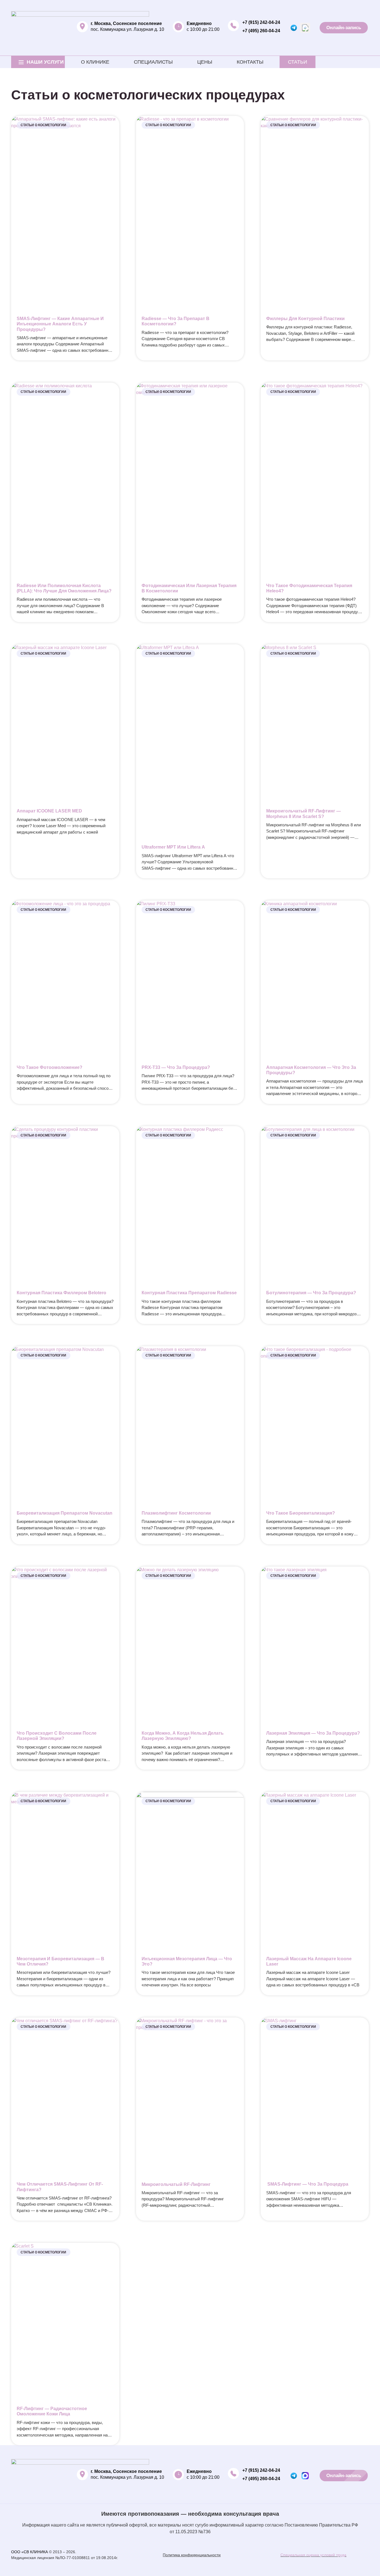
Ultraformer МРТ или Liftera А (173, 847)
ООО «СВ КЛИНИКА (29, 2552)
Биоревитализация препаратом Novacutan (65, 1513)
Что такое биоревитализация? (301, 1513)
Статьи (298, 62)
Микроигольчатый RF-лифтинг (176, 2184)
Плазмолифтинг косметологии (176, 1513)
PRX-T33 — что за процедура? (176, 1067)
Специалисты (153, 62)
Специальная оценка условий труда (313, 2555)
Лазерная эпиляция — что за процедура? (313, 1733)
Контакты (250, 62)
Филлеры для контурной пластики (305, 319)
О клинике (95, 62)
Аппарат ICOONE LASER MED (49, 811)
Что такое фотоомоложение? (50, 1067)
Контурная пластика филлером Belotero (61, 1293)
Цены (205, 62)
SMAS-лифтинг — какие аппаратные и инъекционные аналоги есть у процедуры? (60, 324)
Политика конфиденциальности (192, 2555)
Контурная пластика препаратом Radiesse (189, 1293)
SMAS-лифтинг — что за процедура (307, 2184)
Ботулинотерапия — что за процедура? (311, 1293)
